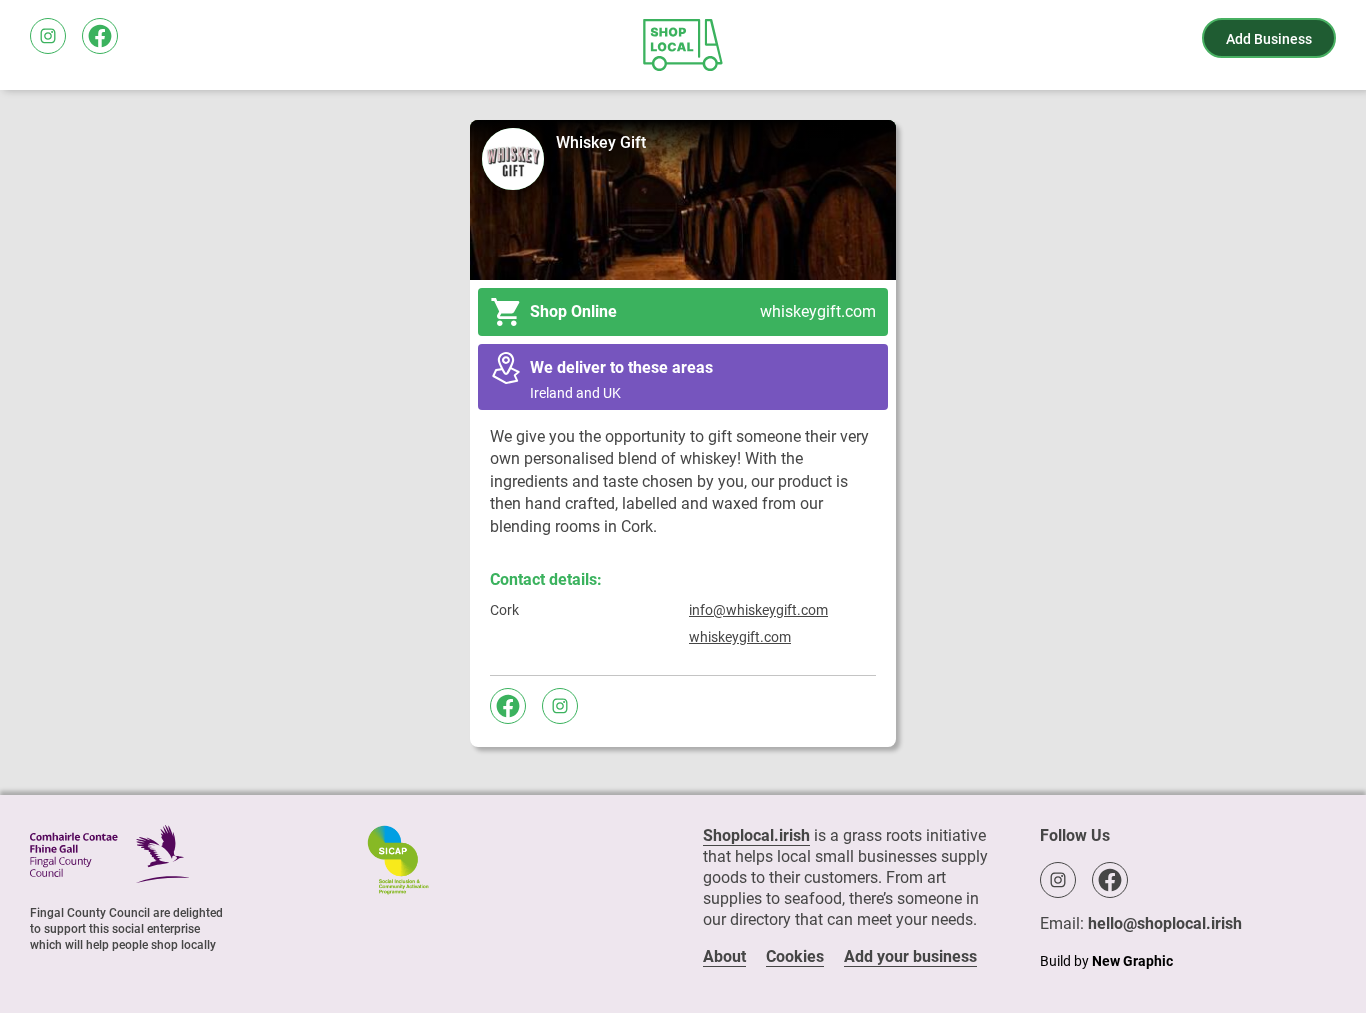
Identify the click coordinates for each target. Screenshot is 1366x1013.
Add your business (910, 956)
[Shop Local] (683, 45)
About (724, 956)
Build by (1106, 961)
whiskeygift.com (740, 637)
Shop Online (703, 311)
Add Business (1269, 39)
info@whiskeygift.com (758, 610)
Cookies (795, 956)
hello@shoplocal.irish (1165, 923)
